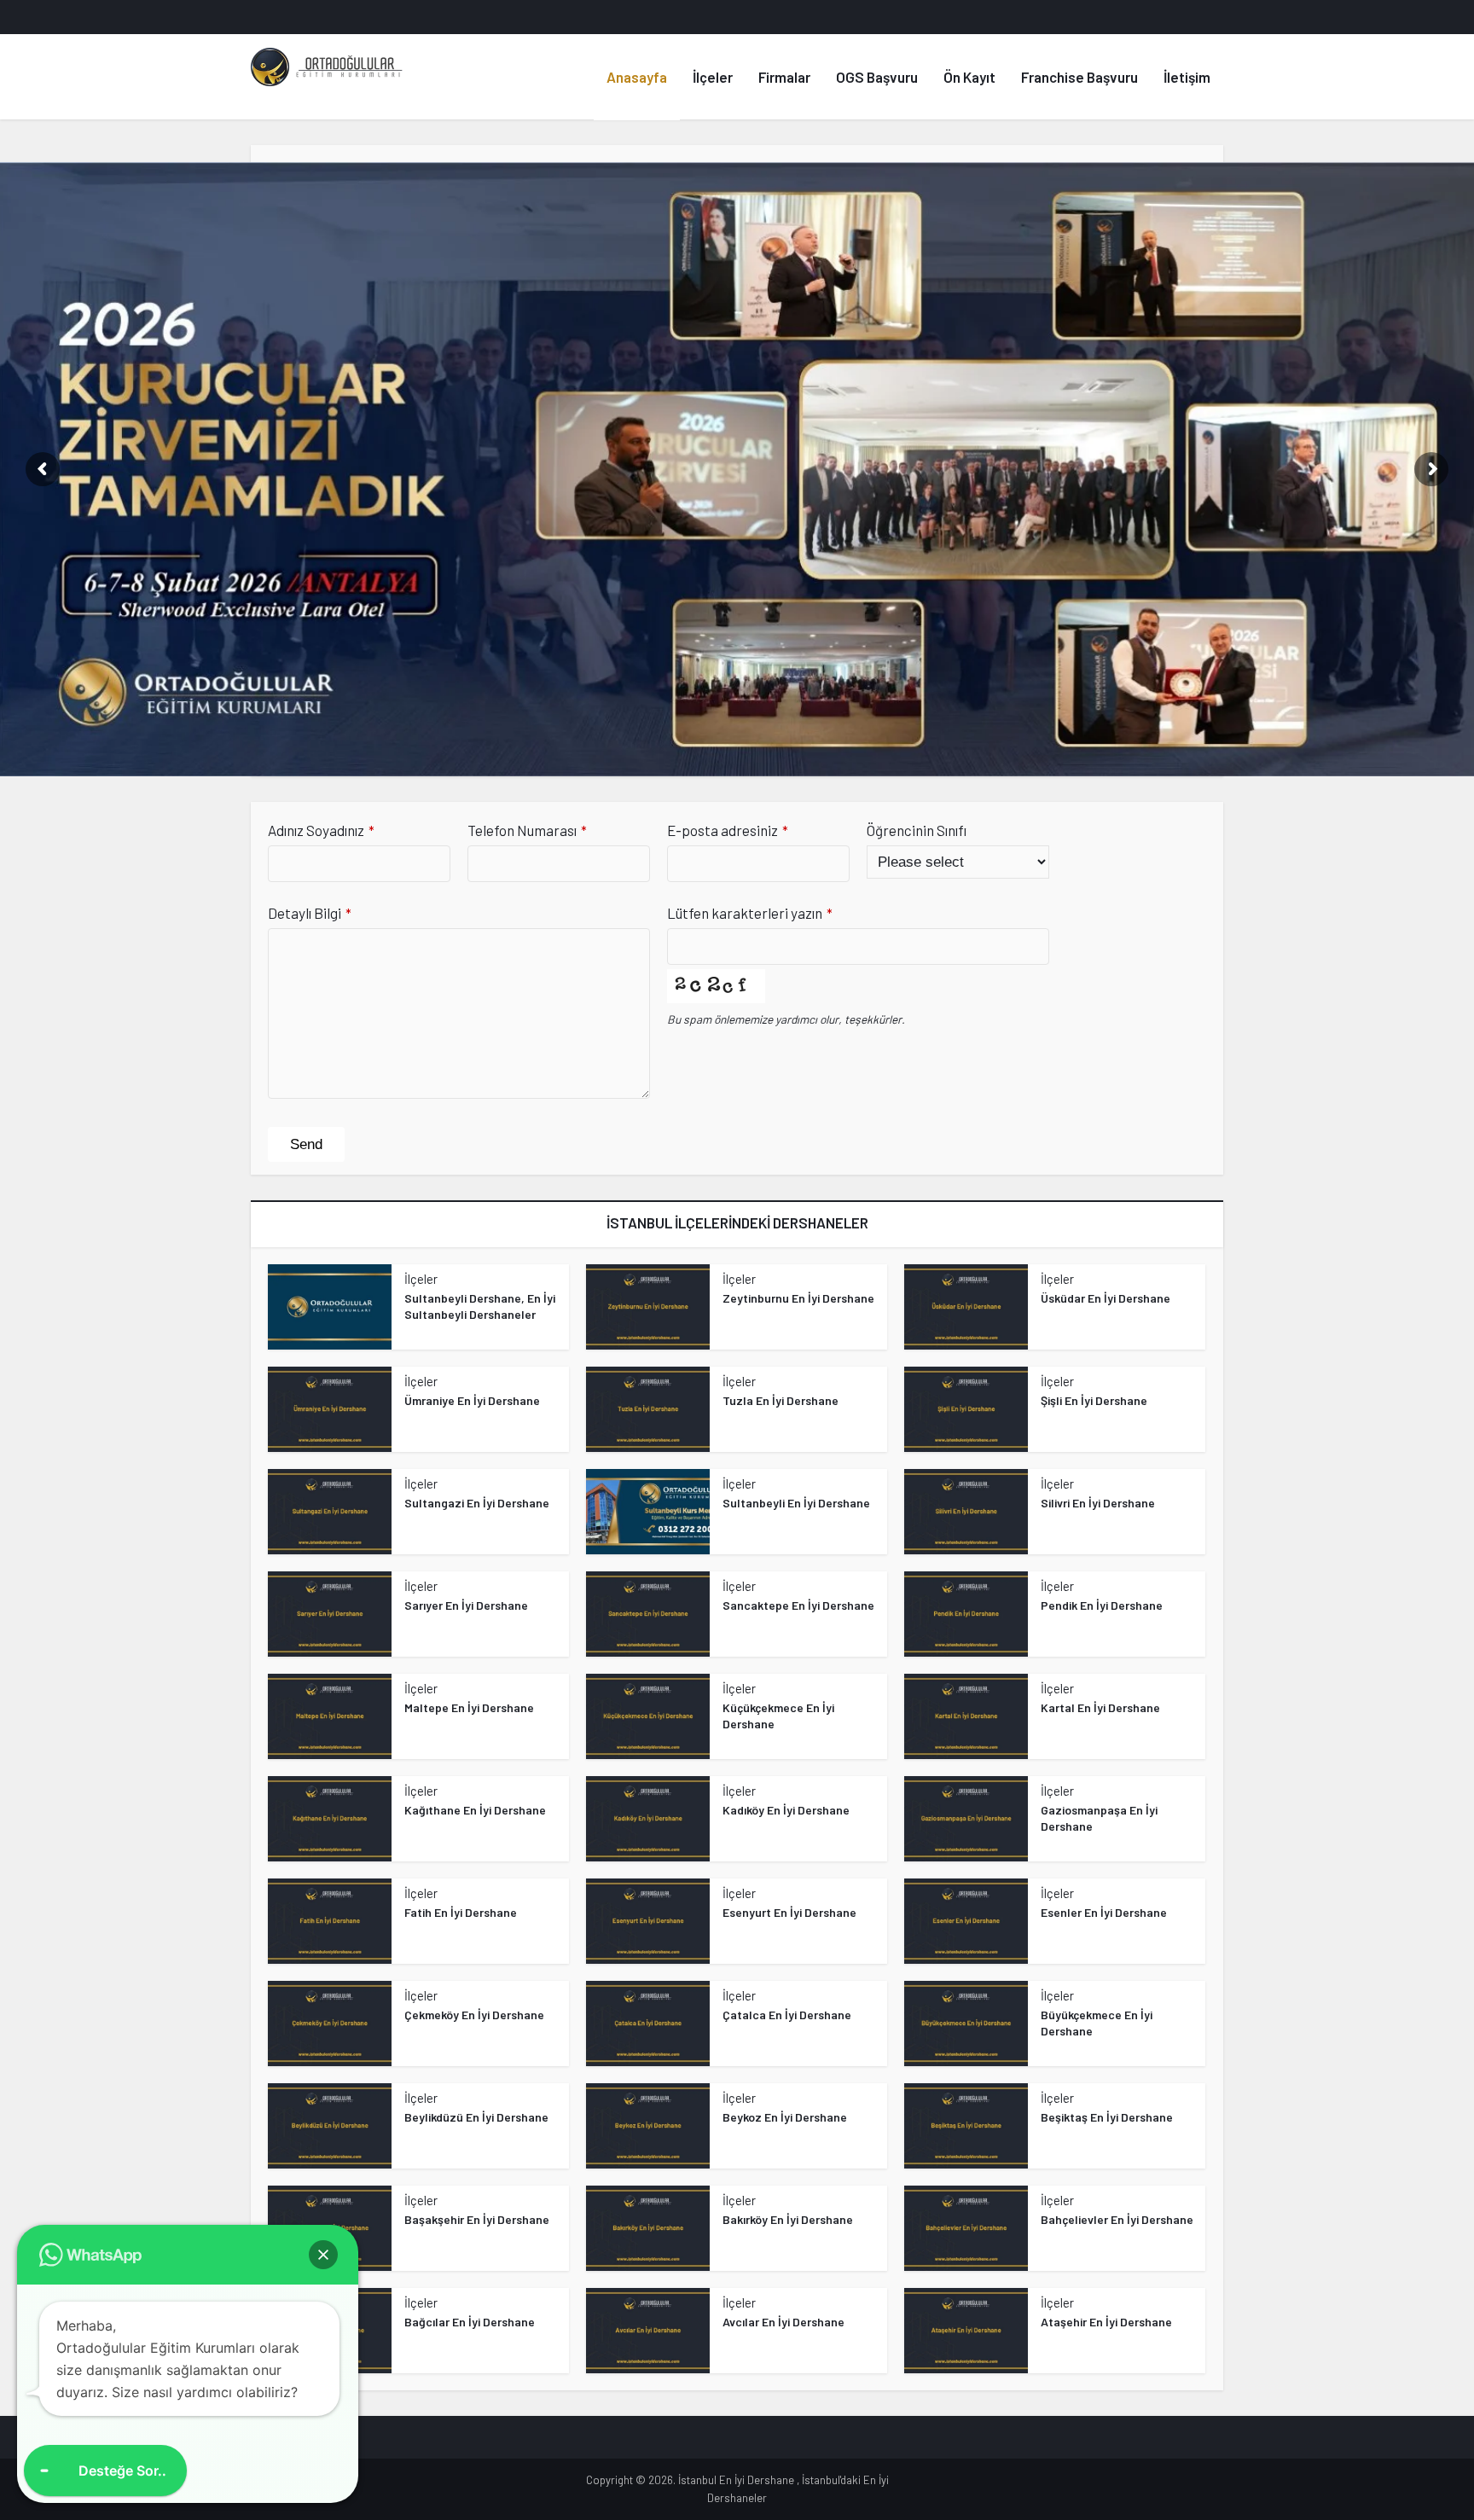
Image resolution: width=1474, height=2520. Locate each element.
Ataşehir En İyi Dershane (1106, 2322)
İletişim (1187, 77)
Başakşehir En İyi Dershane (477, 2219)
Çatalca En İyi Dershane (787, 2015)
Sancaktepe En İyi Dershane (798, 1605)
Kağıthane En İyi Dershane (475, 1810)
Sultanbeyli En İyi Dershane (796, 1503)
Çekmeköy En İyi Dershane (474, 2015)
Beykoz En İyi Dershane (785, 2117)
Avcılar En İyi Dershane (783, 2322)
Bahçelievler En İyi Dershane (1117, 2219)
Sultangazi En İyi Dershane (477, 1503)
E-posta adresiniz (728, 830)
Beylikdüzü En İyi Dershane (476, 2117)
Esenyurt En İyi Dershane (789, 1912)
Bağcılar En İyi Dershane (470, 2322)
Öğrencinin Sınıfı (917, 830)
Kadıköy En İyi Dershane (786, 1810)
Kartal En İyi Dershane (1100, 1707)
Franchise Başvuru (1079, 77)
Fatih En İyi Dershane (461, 1912)
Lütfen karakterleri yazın (750, 913)
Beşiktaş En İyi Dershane (1107, 2117)
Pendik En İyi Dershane (1102, 1605)
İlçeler (713, 77)
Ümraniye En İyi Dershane (472, 1400)
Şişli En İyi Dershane (1094, 1400)
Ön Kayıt (969, 77)
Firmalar (784, 77)
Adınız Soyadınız (321, 830)
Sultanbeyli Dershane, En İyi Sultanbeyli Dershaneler (480, 1306)
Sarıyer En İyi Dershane (466, 1605)
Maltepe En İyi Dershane (469, 1707)
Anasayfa (637, 77)
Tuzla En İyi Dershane (781, 1400)
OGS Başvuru (877, 77)
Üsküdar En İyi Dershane (1105, 1298)
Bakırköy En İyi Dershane (788, 2219)
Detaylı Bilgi (310, 913)
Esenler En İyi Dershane (1104, 1912)
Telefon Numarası (527, 830)
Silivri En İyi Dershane (1098, 1503)
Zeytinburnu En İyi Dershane (798, 1298)
